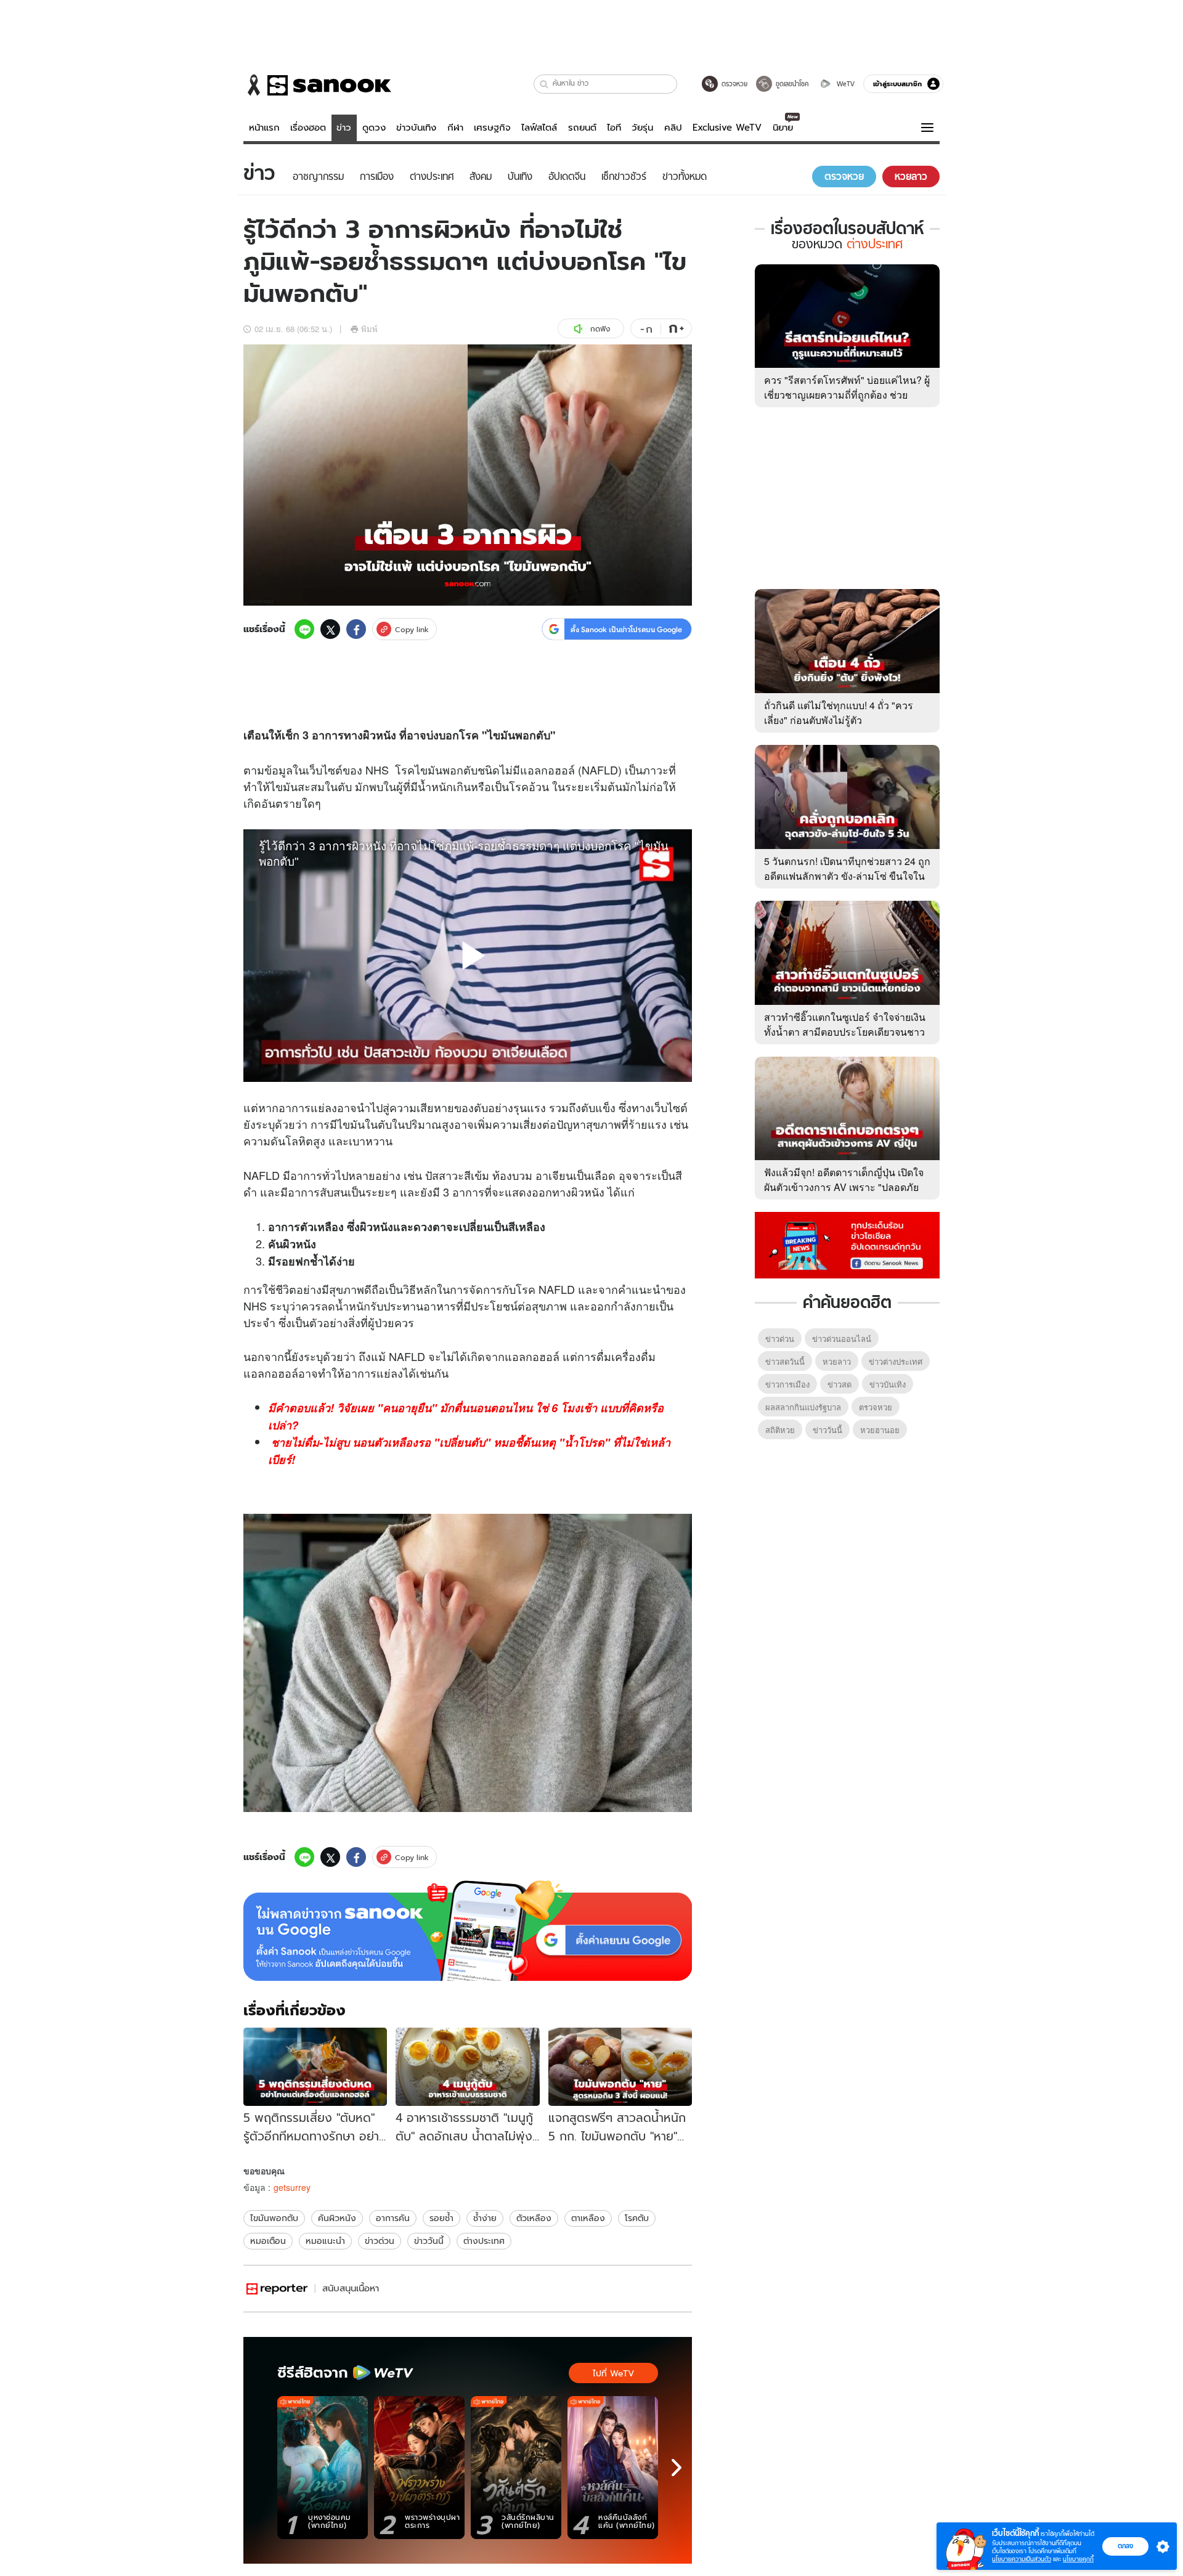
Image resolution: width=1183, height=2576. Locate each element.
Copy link (412, 629)
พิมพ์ (369, 329)
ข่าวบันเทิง (416, 128)
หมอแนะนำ (325, 2241)
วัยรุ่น (642, 128)
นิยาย (783, 128)
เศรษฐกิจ (492, 128)
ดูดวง (374, 128)
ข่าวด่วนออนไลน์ (842, 1339)
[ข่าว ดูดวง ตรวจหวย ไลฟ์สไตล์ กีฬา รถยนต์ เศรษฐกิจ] (317, 85)
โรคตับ (637, 2218)
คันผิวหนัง (337, 2218)
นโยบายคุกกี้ (1078, 2559)
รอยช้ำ (441, 2218)
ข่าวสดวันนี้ (785, 1361)
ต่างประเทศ (484, 2241)
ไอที (614, 128)
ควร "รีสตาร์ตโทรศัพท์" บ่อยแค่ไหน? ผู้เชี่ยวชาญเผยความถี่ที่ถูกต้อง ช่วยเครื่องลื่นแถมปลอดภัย (847, 395)
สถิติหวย (780, 1430)
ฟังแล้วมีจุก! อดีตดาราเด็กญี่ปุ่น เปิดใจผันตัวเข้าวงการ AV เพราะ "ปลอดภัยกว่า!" (844, 1187)
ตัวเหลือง (534, 2218)
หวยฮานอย (880, 1430)
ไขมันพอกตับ (274, 2218)
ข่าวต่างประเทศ (896, 1361)
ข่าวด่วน (380, 2241)
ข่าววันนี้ (429, 2241)
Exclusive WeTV (727, 128)
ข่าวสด (839, 1384)
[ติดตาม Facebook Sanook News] (847, 1244)
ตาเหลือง (588, 2218)
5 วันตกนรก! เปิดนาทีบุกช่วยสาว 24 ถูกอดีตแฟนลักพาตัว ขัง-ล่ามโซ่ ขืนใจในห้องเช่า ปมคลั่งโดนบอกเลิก (847, 876)
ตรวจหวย (876, 1407)
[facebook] (356, 629)
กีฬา (455, 128)
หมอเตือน (268, 2241)
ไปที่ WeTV (613, 2373)
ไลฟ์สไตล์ (539, 128)
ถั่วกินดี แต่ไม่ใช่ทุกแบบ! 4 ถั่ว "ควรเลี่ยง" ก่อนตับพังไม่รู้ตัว (839, 713)
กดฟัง (600, 329)
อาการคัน (393, 2218)
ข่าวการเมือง (787, 1384)
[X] (330, 629)
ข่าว (344, 128)
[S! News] (277, 2289)
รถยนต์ (582, 128)
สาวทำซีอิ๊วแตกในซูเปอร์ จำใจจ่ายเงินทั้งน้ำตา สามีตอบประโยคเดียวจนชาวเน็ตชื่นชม (845, 1032)
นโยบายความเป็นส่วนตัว (1022, 2559)
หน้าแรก (264, 128)
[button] (544, 84)
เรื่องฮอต (308, 128)
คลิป (673, 128)
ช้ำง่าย (485, 2218)
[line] (304, 629)
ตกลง (1125, 2546)
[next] (677, 2468)
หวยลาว (837, 1361)
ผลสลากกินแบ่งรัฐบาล (803, 1407)
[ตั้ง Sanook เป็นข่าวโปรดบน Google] (468, 1931)
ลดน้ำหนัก (346, 1306)
